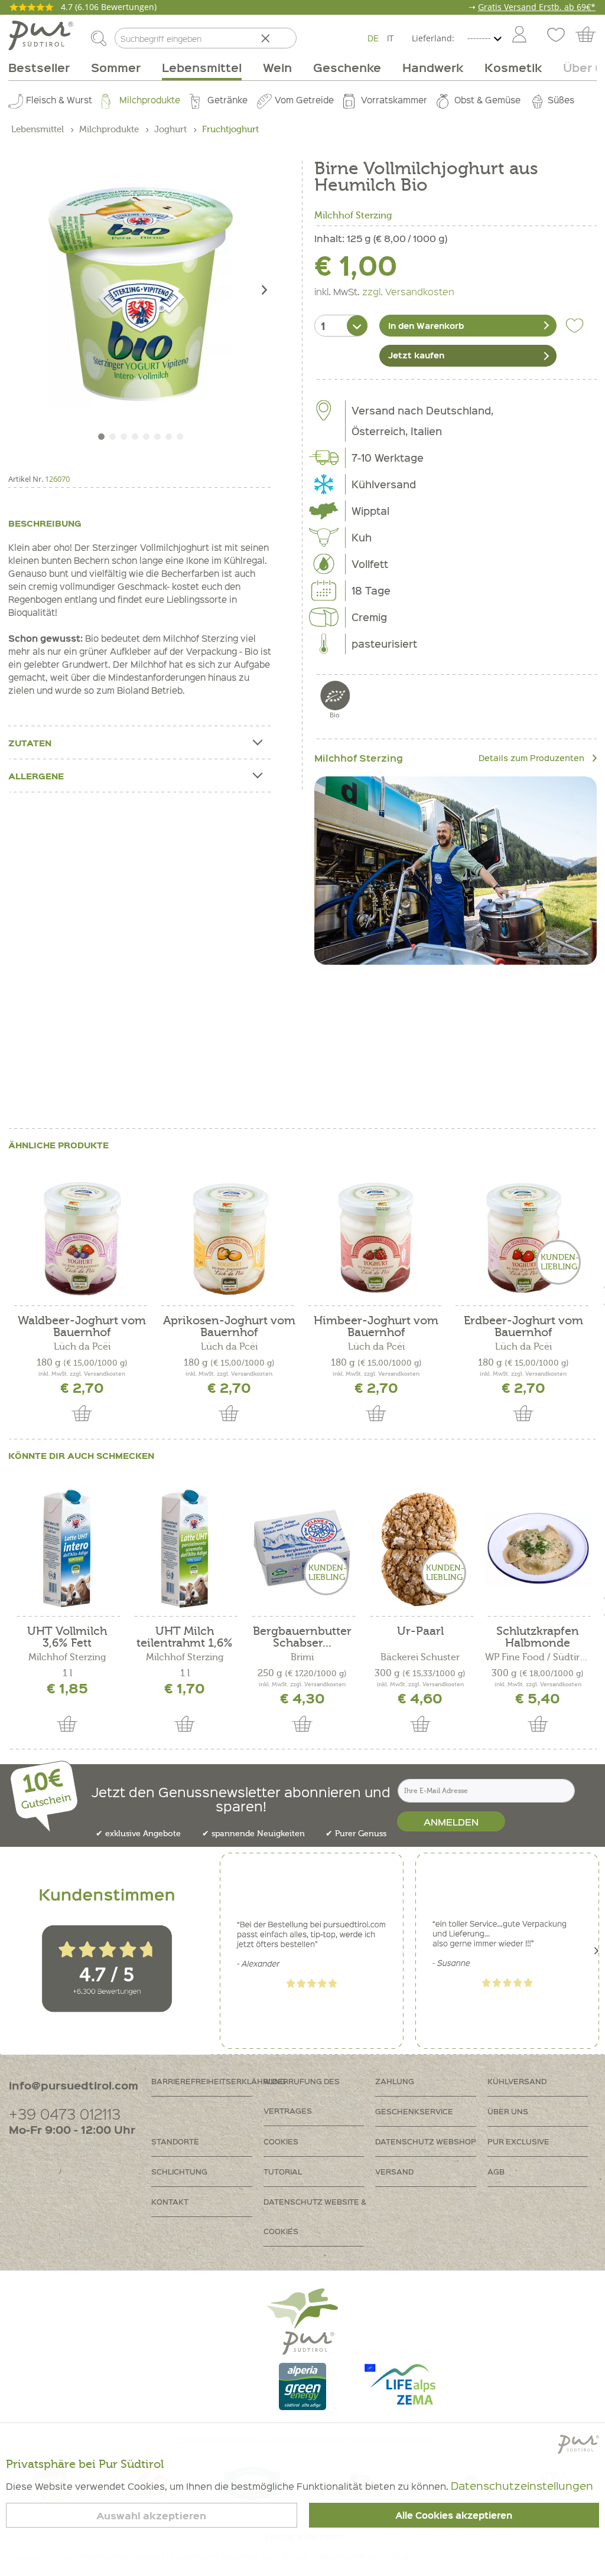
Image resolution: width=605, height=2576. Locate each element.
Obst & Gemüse (487, 100)
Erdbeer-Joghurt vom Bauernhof (523, 1327)
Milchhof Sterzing (353, 216)
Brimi (302, 1657)
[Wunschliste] (554, 35)
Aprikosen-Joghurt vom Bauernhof (229, 1327)
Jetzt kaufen (416, 355)
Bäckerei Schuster (420, 1657)
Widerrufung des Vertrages (302, 2096)
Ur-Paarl (420, 1632)
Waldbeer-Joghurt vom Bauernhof (82, 1327)
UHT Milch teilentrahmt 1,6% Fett (185, 1637)
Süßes (561, 100)
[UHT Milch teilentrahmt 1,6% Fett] (185, 1549)
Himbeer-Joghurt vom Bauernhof (376, 1327)
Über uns (508, 2111)
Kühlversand (517, 2081)
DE (373, 38)
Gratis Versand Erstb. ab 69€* (537, 7)
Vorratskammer (394, 100)
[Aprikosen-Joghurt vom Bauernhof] (229, 1238)
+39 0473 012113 (65, 2113)
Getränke (227, 100)
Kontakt (170, 2201)
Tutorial (283, 2171)
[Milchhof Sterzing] (456, 871)
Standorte (175, 2141)
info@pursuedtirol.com (74, 2085)
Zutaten (30, 743)
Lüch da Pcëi (82, 1347)
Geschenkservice (414, 2111)
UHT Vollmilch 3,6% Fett (67, 1637)
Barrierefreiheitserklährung (207, 2081)
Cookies (281, 2141)
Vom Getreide (304, 100)
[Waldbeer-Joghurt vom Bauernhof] (82, 1238)
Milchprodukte (150, 100)
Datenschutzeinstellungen (522, 2485)
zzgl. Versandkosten (408, 291)
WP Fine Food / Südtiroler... (538, 1657)
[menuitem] (519, 35)
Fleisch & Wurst (59, 100)
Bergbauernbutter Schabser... (302, 1637)
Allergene (36, 776)
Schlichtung (179, 2171)
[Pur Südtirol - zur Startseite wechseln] (41, 35)
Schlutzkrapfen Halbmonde (538, 1637)
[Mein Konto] (519, 35)
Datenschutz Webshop (426, 2141)
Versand (394, 2171)
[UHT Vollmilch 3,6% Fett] (67, 1549)
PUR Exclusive (518, 2141)
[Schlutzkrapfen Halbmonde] (538, 1549)
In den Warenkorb (426, 325)
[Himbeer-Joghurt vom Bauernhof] (376, 1238)
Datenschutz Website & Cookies (315, 2216)
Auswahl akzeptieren (151, 2515)
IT (391, 38)
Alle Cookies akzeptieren (454, 2515)
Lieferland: (433, 38)
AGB (496, 2171)
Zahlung (395, 2081)
